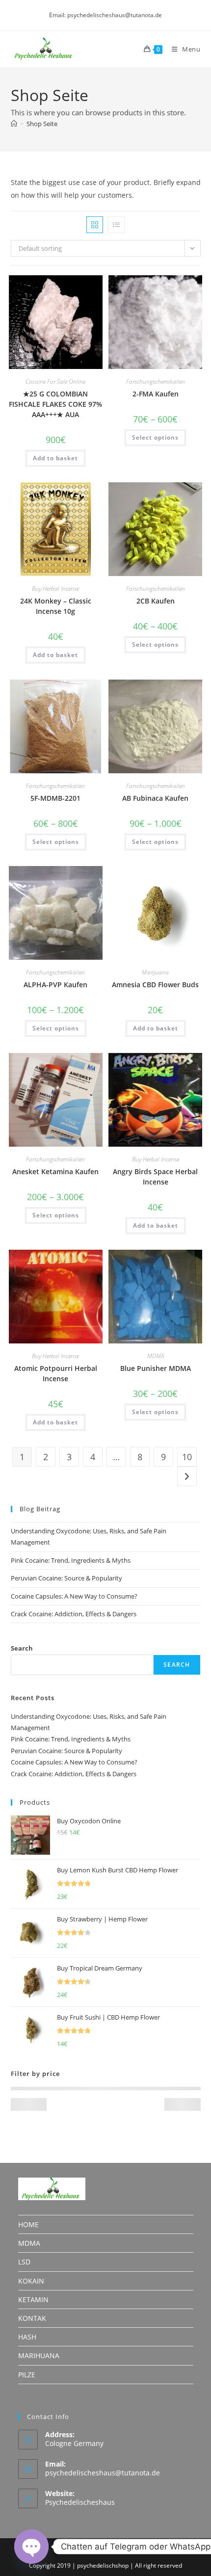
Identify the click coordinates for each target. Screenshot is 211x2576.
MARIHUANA (39, 2355)
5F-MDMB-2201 (55, 798)
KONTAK (32, 2318)
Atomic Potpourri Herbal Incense (56, 1373)
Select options (155, 437)
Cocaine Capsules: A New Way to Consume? (74, 1596)
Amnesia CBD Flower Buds (155, 985)
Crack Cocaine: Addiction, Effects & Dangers (74, 1614)
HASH (27, 2337)
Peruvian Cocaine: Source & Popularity (66, 1578)
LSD (24, 2262)
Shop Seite (42, 124)
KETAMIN (33, 2300)
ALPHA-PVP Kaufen (55, 985)
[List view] (116, 225)
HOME (28, 2224)
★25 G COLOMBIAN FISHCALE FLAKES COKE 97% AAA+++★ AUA (55, 404)
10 (187, 1457)
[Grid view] (95, 225)
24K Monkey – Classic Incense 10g (56, 606)
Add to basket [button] (55, 458)
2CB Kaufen (156, 601)
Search (22, 1648)
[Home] (14, 124)
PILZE (27, 2375)
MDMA (156, 1356)
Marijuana (155, 972)
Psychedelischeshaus (80, 2502)
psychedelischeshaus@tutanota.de (103, 2473)
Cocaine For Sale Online (55, 381)
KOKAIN (31, 2281)
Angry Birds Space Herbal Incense (155, 1177)
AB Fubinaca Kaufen (155, 798)
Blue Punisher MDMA (156, 1368)
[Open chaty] (31, 2547)
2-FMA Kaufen (156, 394)
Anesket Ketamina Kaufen (55, 1171)
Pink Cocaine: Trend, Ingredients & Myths (71, 1560)
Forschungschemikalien (156, 381)
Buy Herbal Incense (55, 589)
